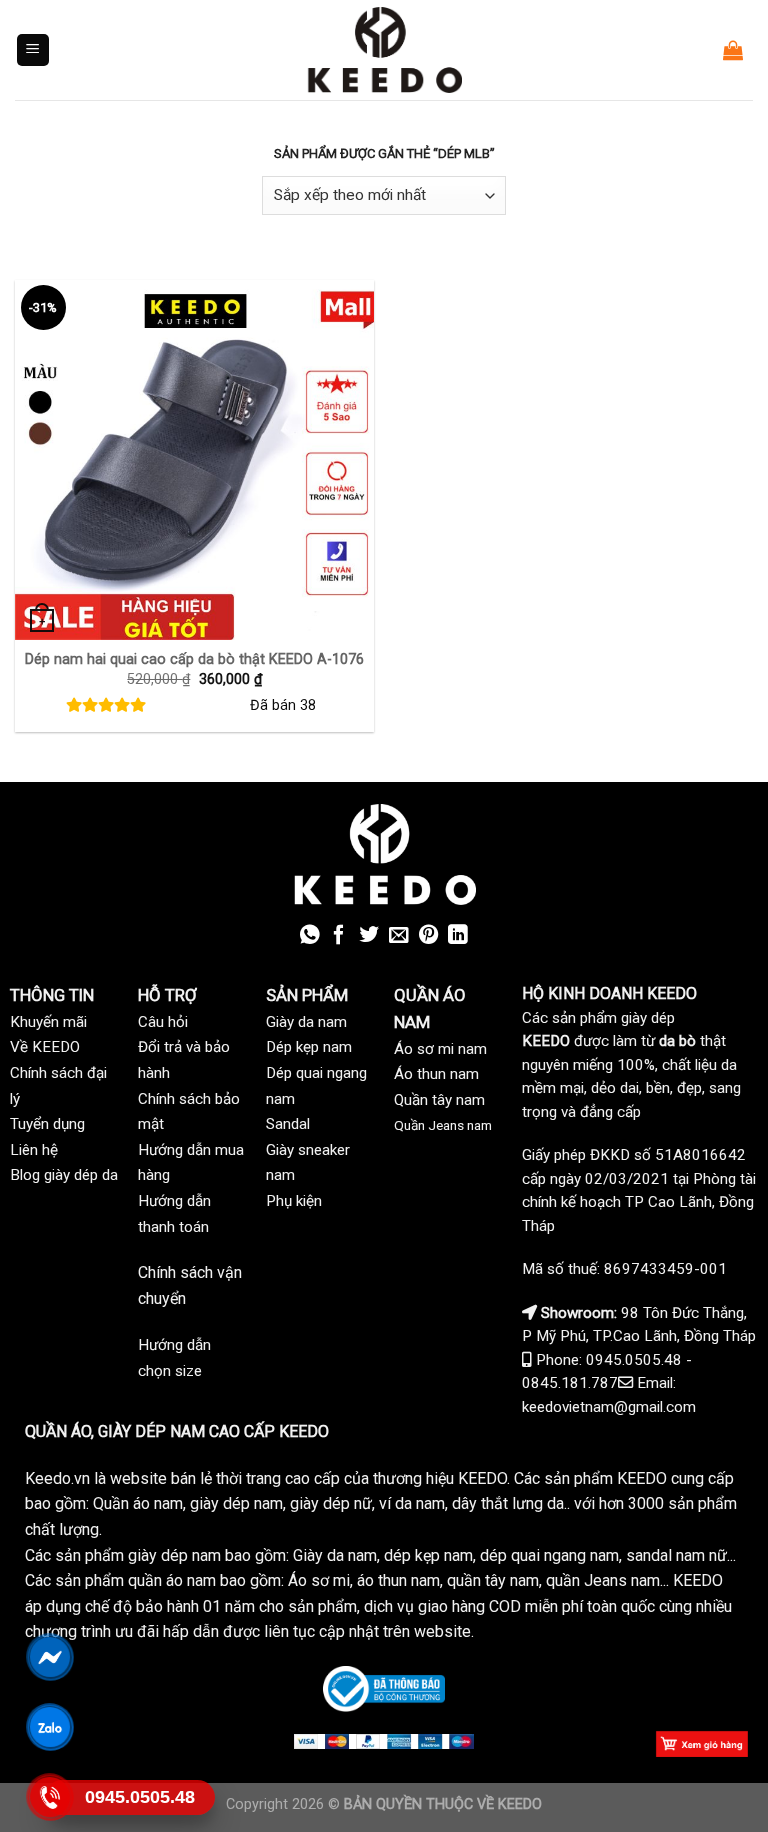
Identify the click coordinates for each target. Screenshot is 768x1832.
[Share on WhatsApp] (310, 936)
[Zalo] (50, 1727)
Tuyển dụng (47, 1124)
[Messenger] (50, 1657)
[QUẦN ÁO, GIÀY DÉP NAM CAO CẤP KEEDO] (384, 50)
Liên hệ (34, 1150)
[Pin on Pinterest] (429, 936)
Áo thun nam (436, 1074)
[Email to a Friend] (399, 936)
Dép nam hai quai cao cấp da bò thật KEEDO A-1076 (194, 659)
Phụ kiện (294, 1201)
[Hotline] (50, 1797)
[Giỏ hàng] (733, 50)
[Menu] (33, 50)
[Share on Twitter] (369, 936)
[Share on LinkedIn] (458, 936)
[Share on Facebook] (339, 936)
